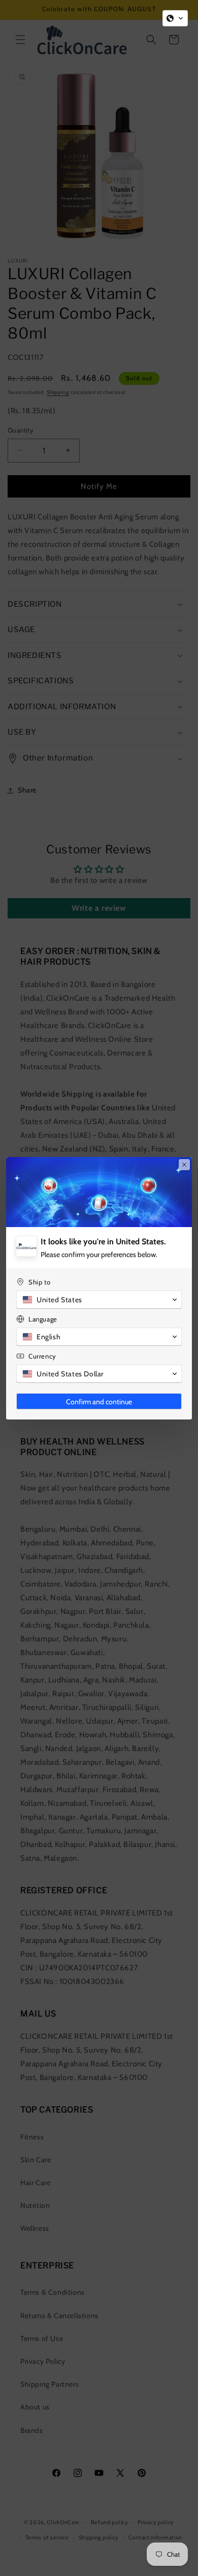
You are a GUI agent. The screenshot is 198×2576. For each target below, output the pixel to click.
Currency (42, 1356)
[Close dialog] (184, 1165)
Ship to (39, 1282)
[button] (175, 18)
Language (43, 1319)
